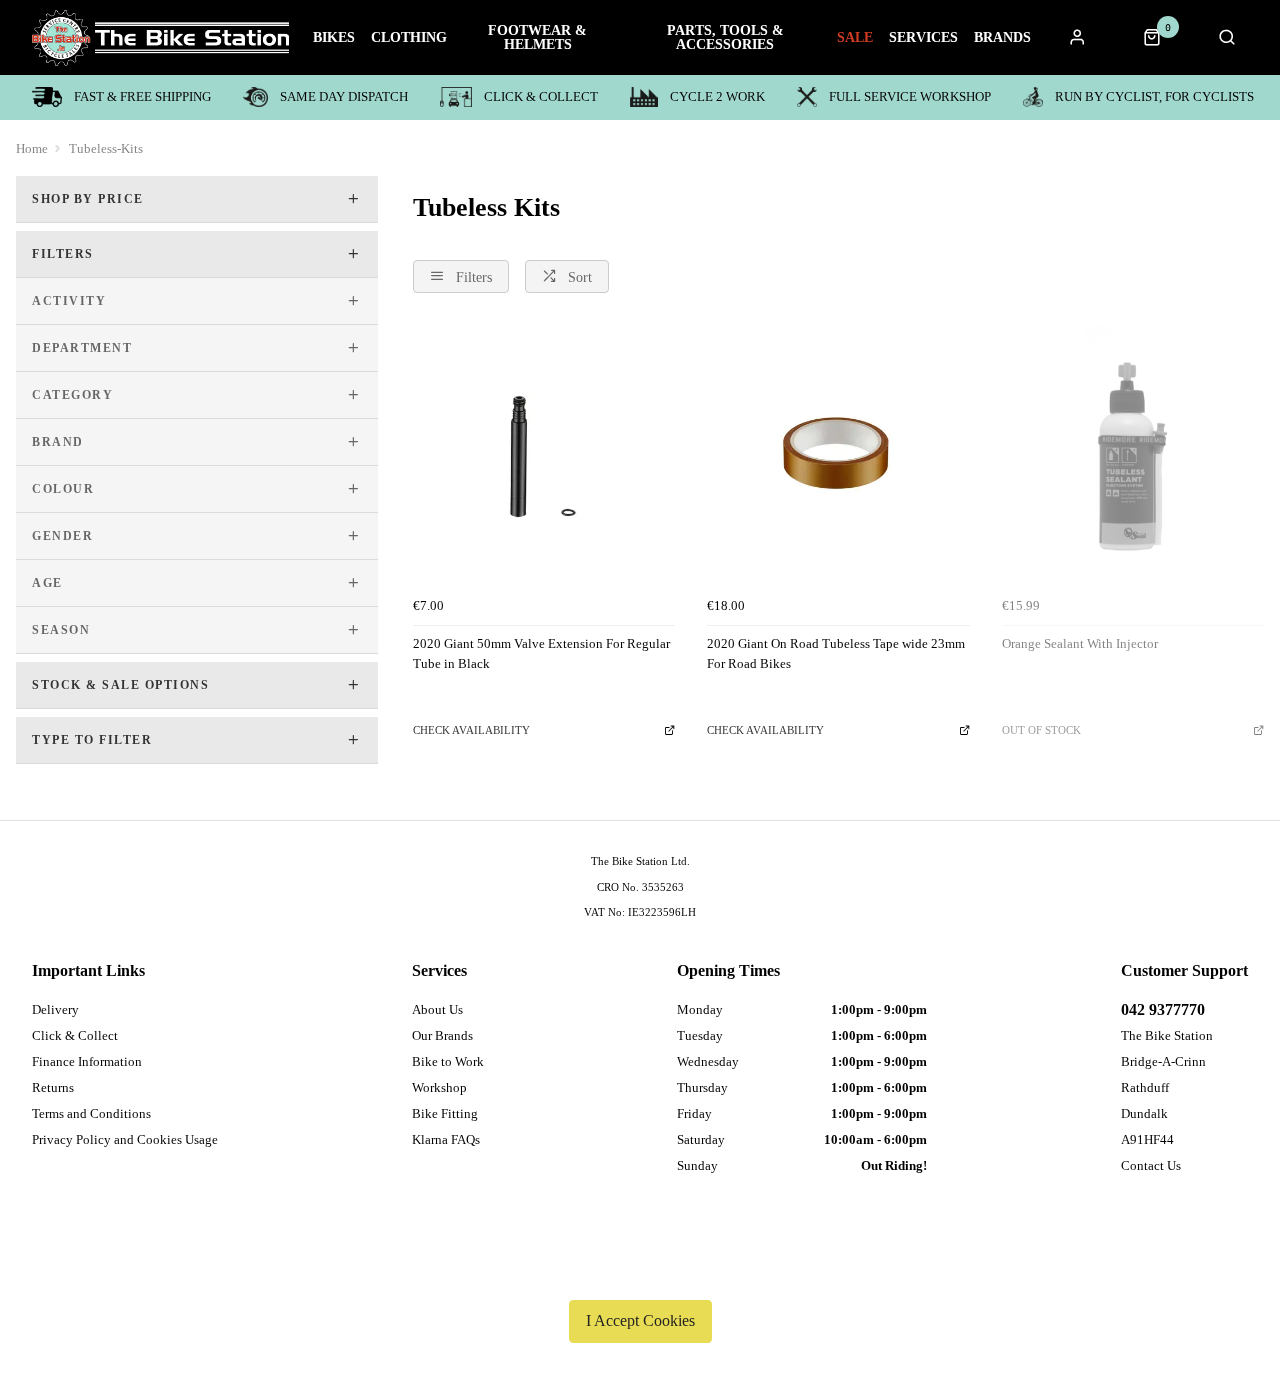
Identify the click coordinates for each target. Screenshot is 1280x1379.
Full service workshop (910, 96)
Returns (53, 1087)
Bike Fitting (445, 1113)
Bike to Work (448, 1061)
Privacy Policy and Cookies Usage (125, 1139)
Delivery (55, 1009)
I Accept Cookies (640, 1320)
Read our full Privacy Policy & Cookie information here (640, 1274)
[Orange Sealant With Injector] (1133, 456)
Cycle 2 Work (717, 96)
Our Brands (442, 1035)
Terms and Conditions (91, 1113)
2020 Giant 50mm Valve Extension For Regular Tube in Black (541, 654)
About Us (437, 1009)
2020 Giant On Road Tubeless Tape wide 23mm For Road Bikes (836, 654)
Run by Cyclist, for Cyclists (1154, 96)
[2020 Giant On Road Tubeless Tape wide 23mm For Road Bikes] (838, 456)
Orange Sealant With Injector (1080, 643)
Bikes (334, 38)
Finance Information (87, 1061)
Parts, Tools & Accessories (725, 38)
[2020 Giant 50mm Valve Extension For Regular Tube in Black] (544, 456)
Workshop (439, 1087)
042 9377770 (1163, 1009)
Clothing (409, 38)
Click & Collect (541, 96)
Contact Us (1151, 1165)
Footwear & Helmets (537, 38)
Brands (1002, 38)
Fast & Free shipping (142, 96)
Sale (855, 38)
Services (923, 38)
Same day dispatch (344, 96)
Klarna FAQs (446, 1139)
